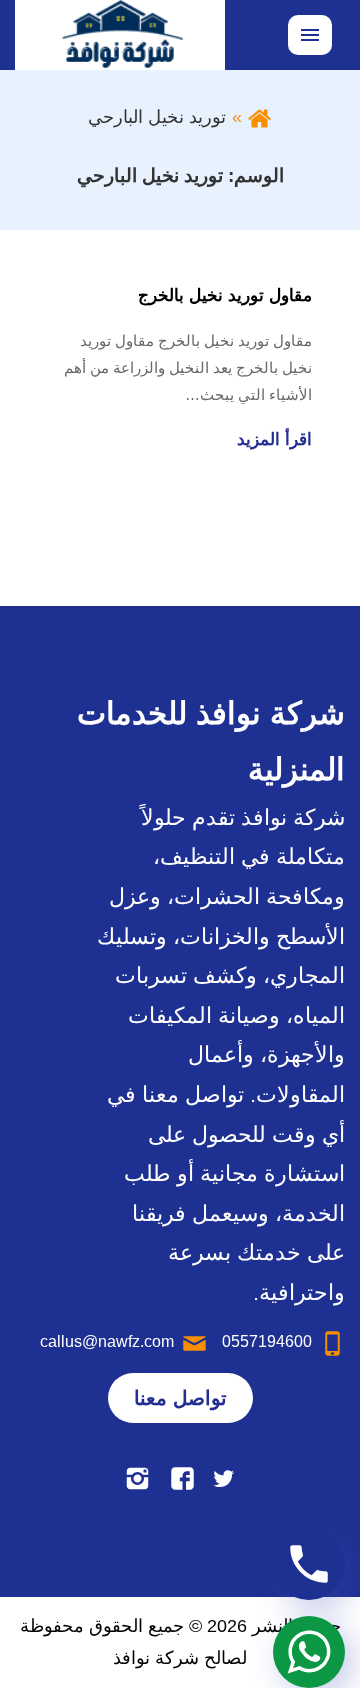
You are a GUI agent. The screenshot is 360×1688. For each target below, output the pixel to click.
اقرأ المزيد (274, 439)
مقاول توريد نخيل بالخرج (225, 295)
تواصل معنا (180, 1398)
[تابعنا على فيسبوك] (182, 1477)
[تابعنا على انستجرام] (137, 1477)
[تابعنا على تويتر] (223, 1477)
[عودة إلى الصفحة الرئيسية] (259, 117)
